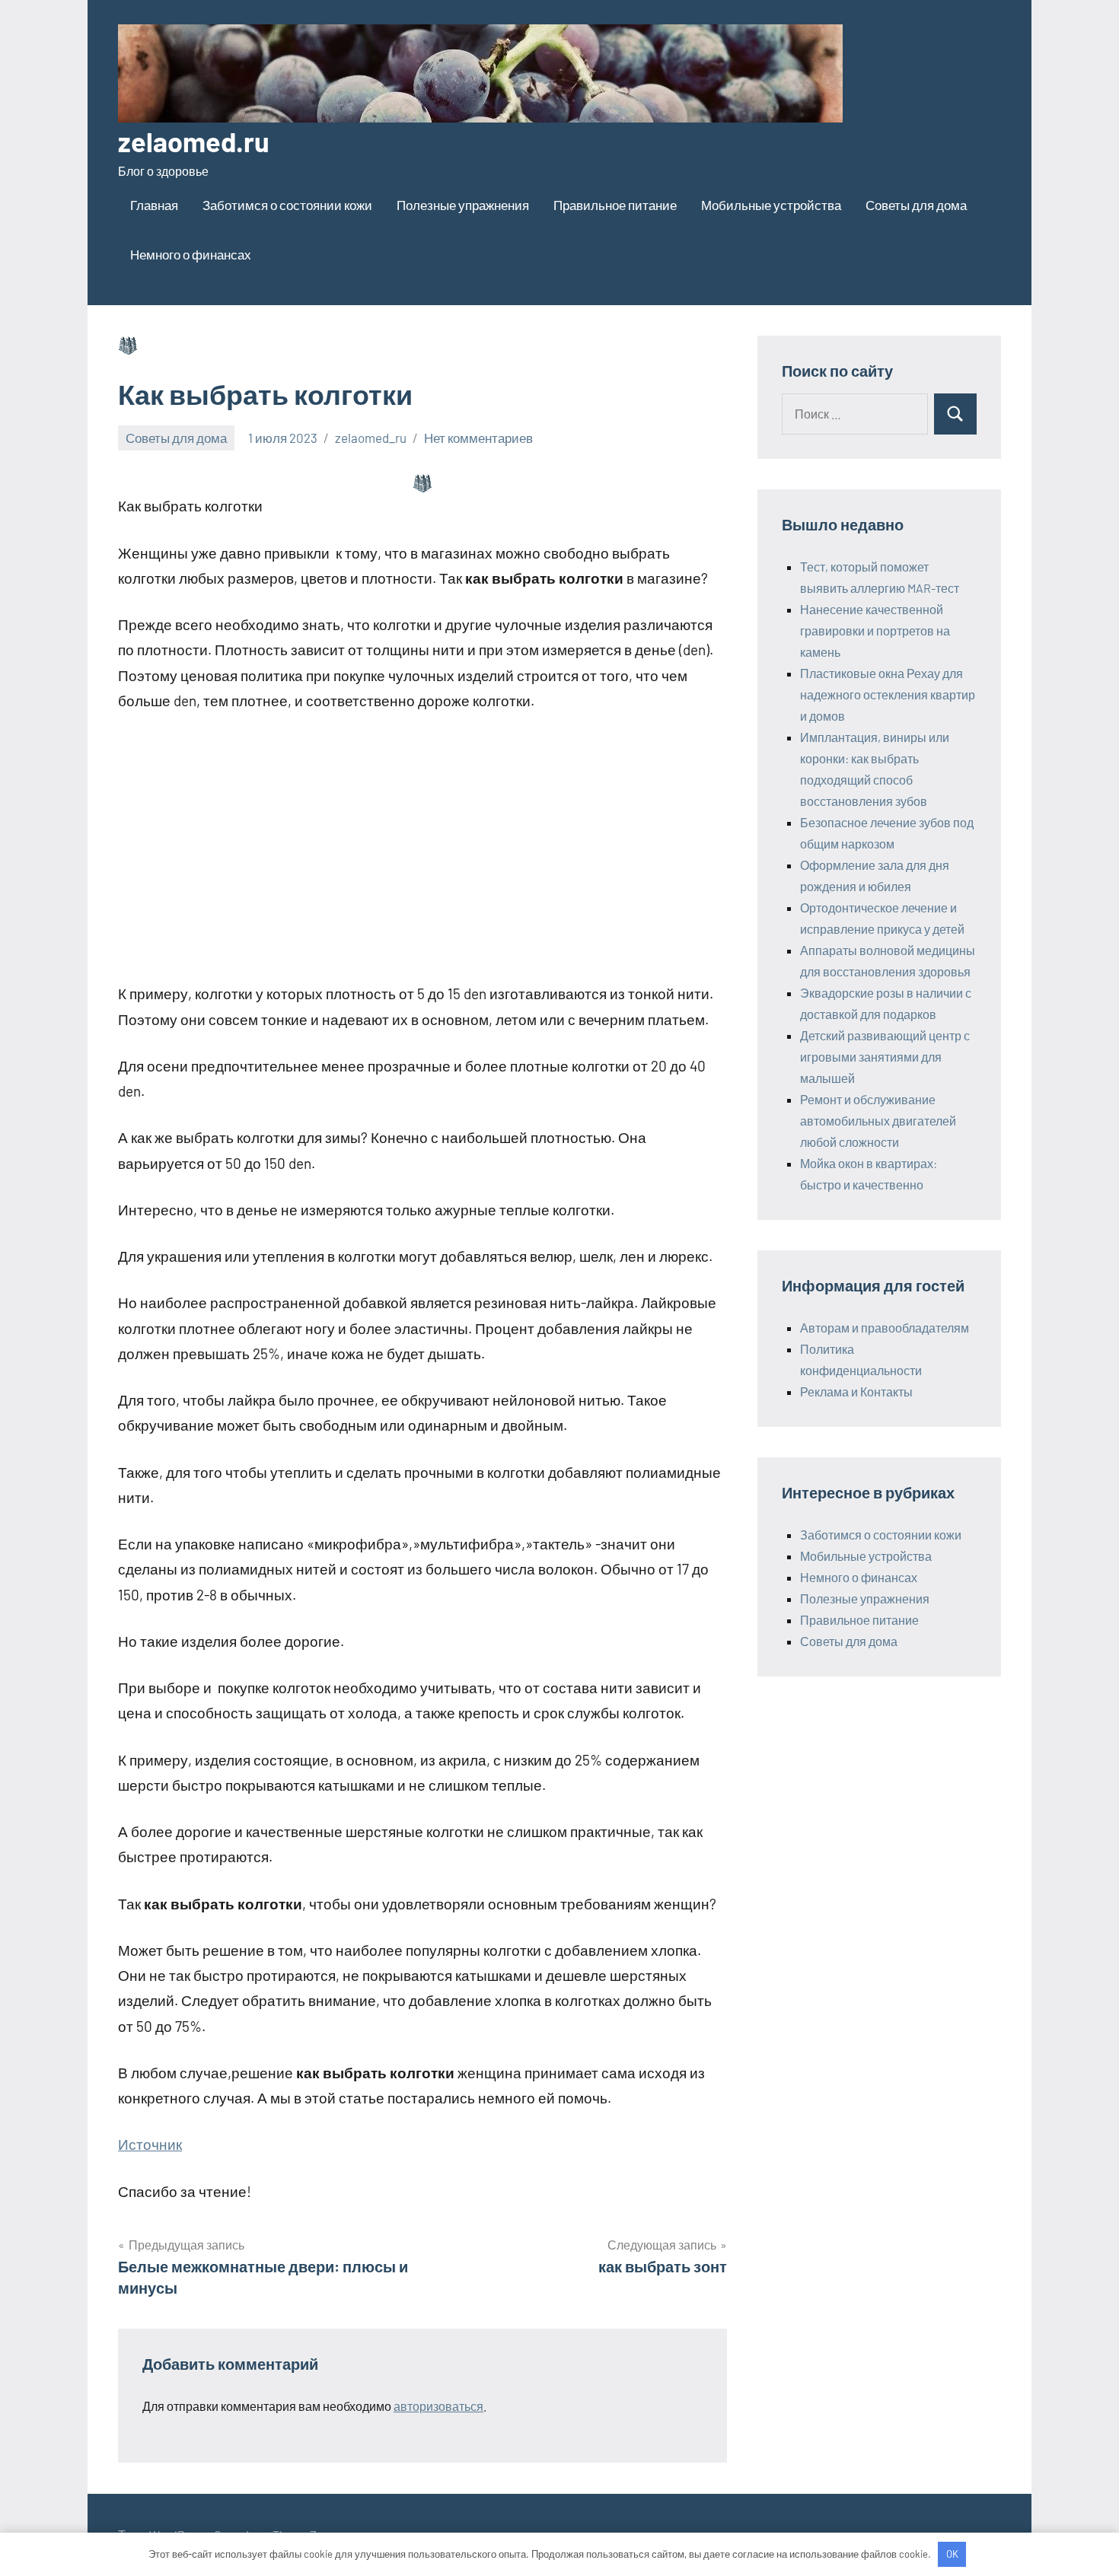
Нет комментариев (478, 438)
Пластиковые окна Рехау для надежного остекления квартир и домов (888, 694)
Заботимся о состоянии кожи (287, 205)
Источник (150, 2144)
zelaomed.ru (194, 141)
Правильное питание (615, 205)
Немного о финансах (191, 254)
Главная (154, 205)
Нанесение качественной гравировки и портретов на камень (875, 630)
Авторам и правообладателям (885, 1328)
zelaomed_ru (371, 438)
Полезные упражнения (463, 205)
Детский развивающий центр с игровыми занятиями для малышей (885, 1057)
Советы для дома (916, 205)
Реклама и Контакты (856, 1391)
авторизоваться (438, 2406)
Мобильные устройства (771, 205)
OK (952, 2554)
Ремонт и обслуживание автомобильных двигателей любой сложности (878, 1121)
